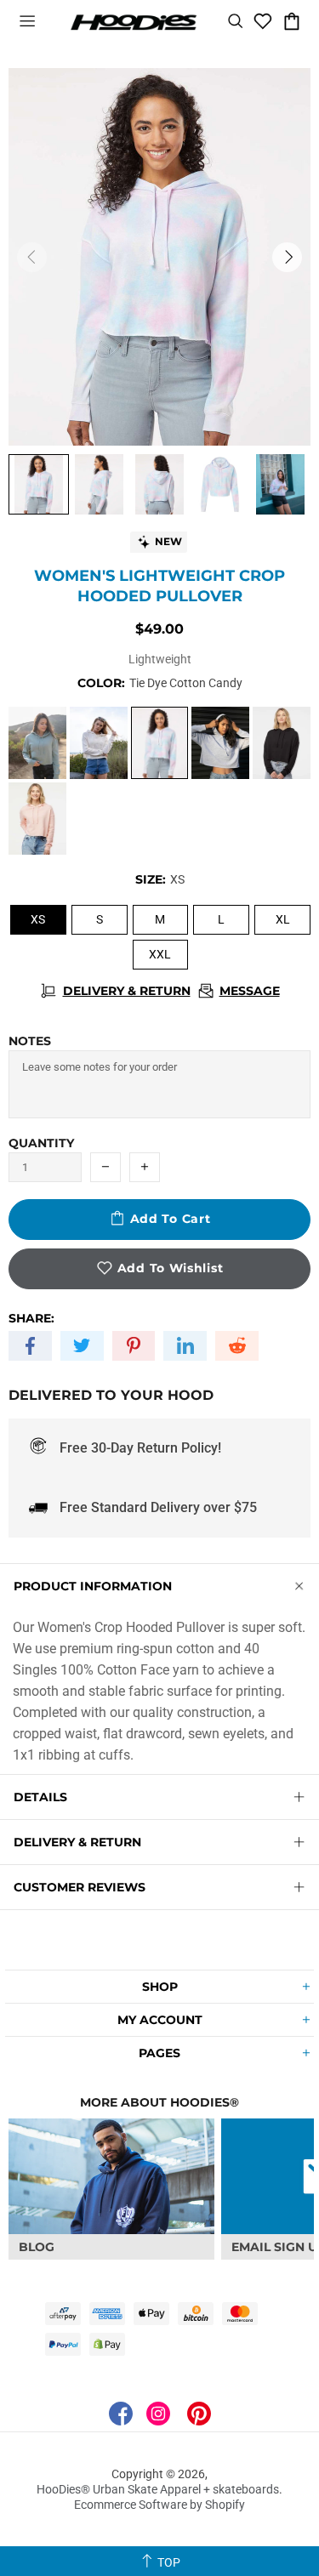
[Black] (282, 743)
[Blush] (37, 819)
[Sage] (37, 743)
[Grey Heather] (220, 743)
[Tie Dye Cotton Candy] (160, 743)
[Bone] (99, 743)
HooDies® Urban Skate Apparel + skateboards (134, 21)
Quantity (41, 1143)
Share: (31, 1318)
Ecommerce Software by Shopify (159, 2505)
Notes (30, 1041)
